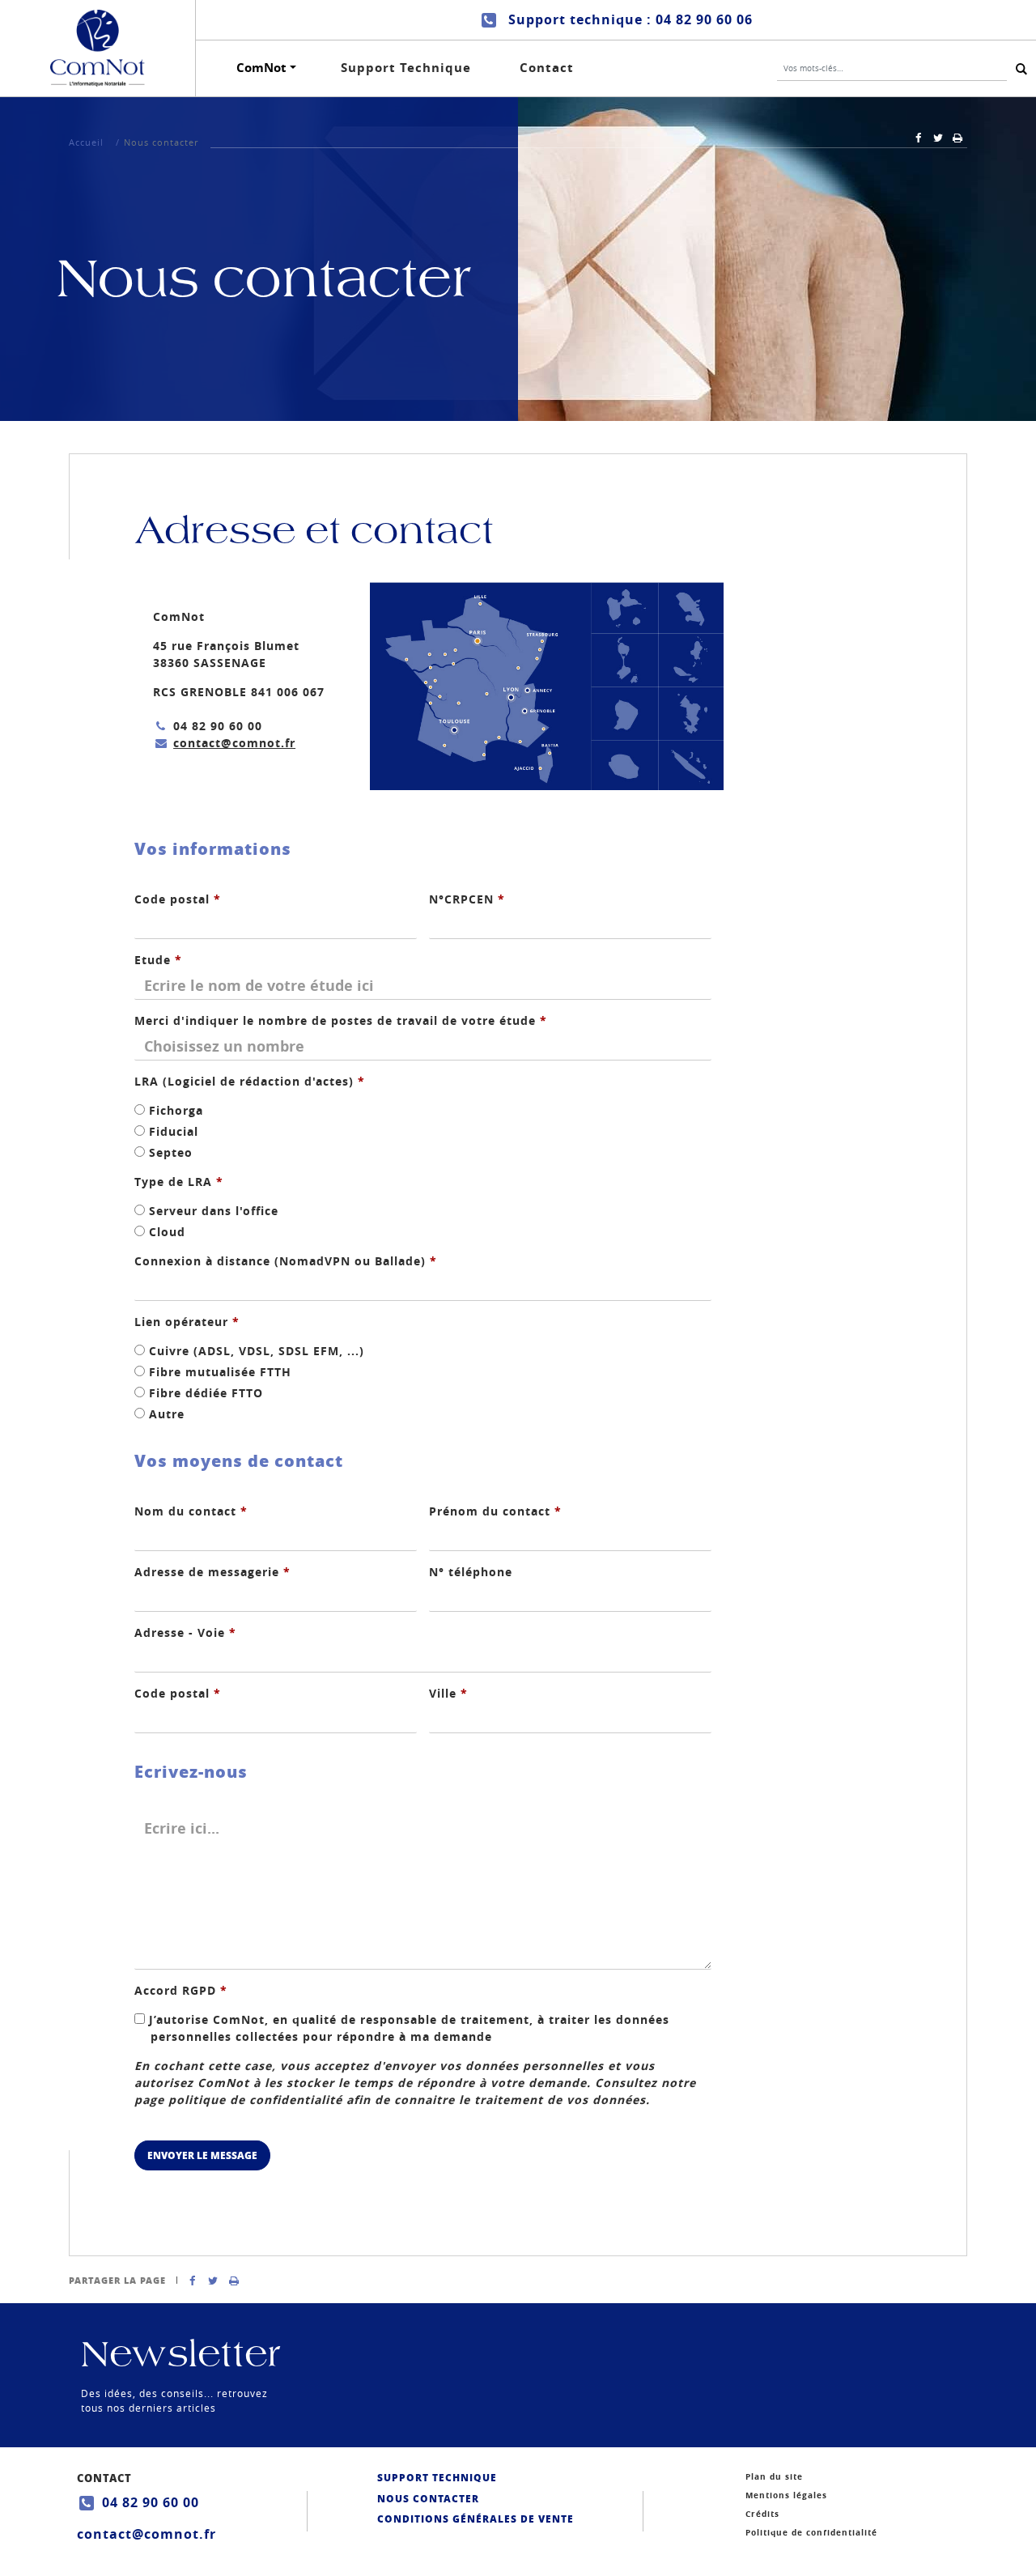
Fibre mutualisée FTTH (218, 1372)
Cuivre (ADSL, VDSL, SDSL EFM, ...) (255, 1351)
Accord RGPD (181, 1990)
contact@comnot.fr (234, 743)
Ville (448, 1693)
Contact (547, 68)
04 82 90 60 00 (151, 2502)
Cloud (165, 1232)
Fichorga (174, 1110)
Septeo (169, 1152)
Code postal (178, 899)
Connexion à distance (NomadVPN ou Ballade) (286, 1261)
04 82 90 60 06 (704, 19)
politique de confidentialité (255, 2100)
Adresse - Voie (185, 1632)
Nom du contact (191, 1511)
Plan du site (774, 2476)
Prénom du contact (495, 1511)
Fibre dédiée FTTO (204, 1393)
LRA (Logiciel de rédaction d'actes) (250, 1081)
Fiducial (172, 1131)
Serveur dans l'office (212, 1211)
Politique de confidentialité (811, 2532)
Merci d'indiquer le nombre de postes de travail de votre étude (341, 1020)
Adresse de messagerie (212, 1572)
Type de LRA (179, 1182)
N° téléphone (471, 1572)
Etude (158, 960)
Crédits (762, 2514)
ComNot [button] (261, 68)
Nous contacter (428, 2499)
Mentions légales (786, 2495)
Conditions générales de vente (476, 2519)
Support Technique (406, 68)
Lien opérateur (187, 1322)
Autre (165, 1414)
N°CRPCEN (467, 899)
